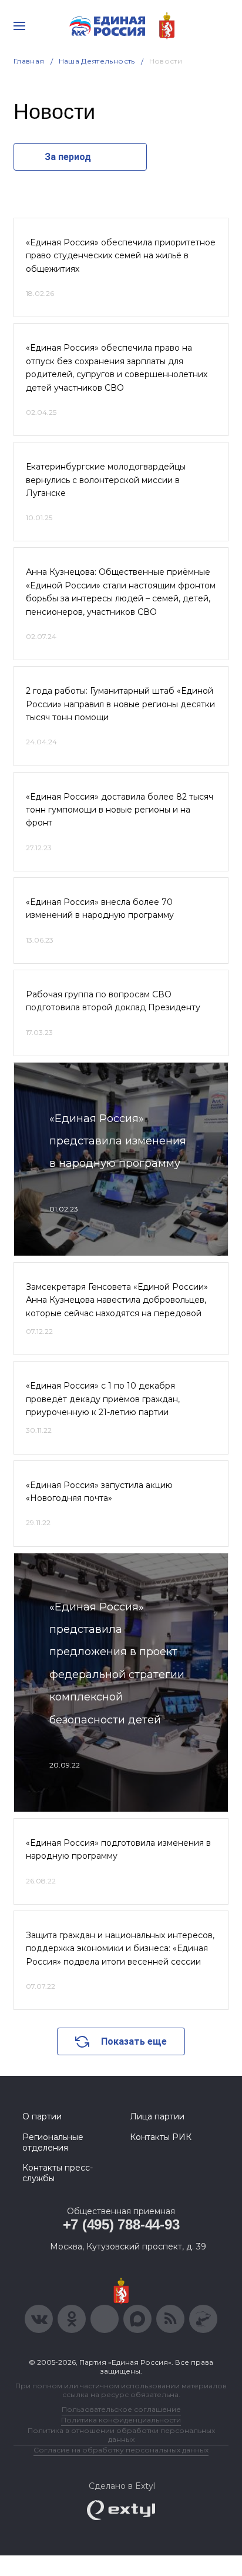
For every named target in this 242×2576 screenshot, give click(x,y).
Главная (29, 61)
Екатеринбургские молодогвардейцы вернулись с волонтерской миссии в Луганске (106, 480)
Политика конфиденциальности (121, 2420)
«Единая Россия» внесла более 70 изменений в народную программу (100, 908)
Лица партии (157, 2116)
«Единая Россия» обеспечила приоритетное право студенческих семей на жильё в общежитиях (121, 256)
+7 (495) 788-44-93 (121, 2224)
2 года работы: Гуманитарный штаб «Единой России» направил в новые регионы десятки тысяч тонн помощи (120, 704)
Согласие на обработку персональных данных (121, 2450)
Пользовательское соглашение (121, 2409)
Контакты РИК (161, 2137)
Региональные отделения (53, 2142)
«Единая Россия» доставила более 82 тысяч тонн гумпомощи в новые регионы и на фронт (120, 810)
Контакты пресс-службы (58, 2173)
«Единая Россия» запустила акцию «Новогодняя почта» (99, 1492)
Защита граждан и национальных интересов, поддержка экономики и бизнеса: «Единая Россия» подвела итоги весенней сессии (120, 1948)
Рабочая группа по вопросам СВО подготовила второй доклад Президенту (113, 1001)
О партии (42, 2116)
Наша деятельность (97, 61)
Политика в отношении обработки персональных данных (121, 2435)
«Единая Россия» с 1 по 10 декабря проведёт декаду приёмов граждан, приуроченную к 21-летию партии (103, 1399)
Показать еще (134, 2041)
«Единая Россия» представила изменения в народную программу (118, 1141)
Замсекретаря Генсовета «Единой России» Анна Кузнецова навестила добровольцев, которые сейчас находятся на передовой (117, 1300)
